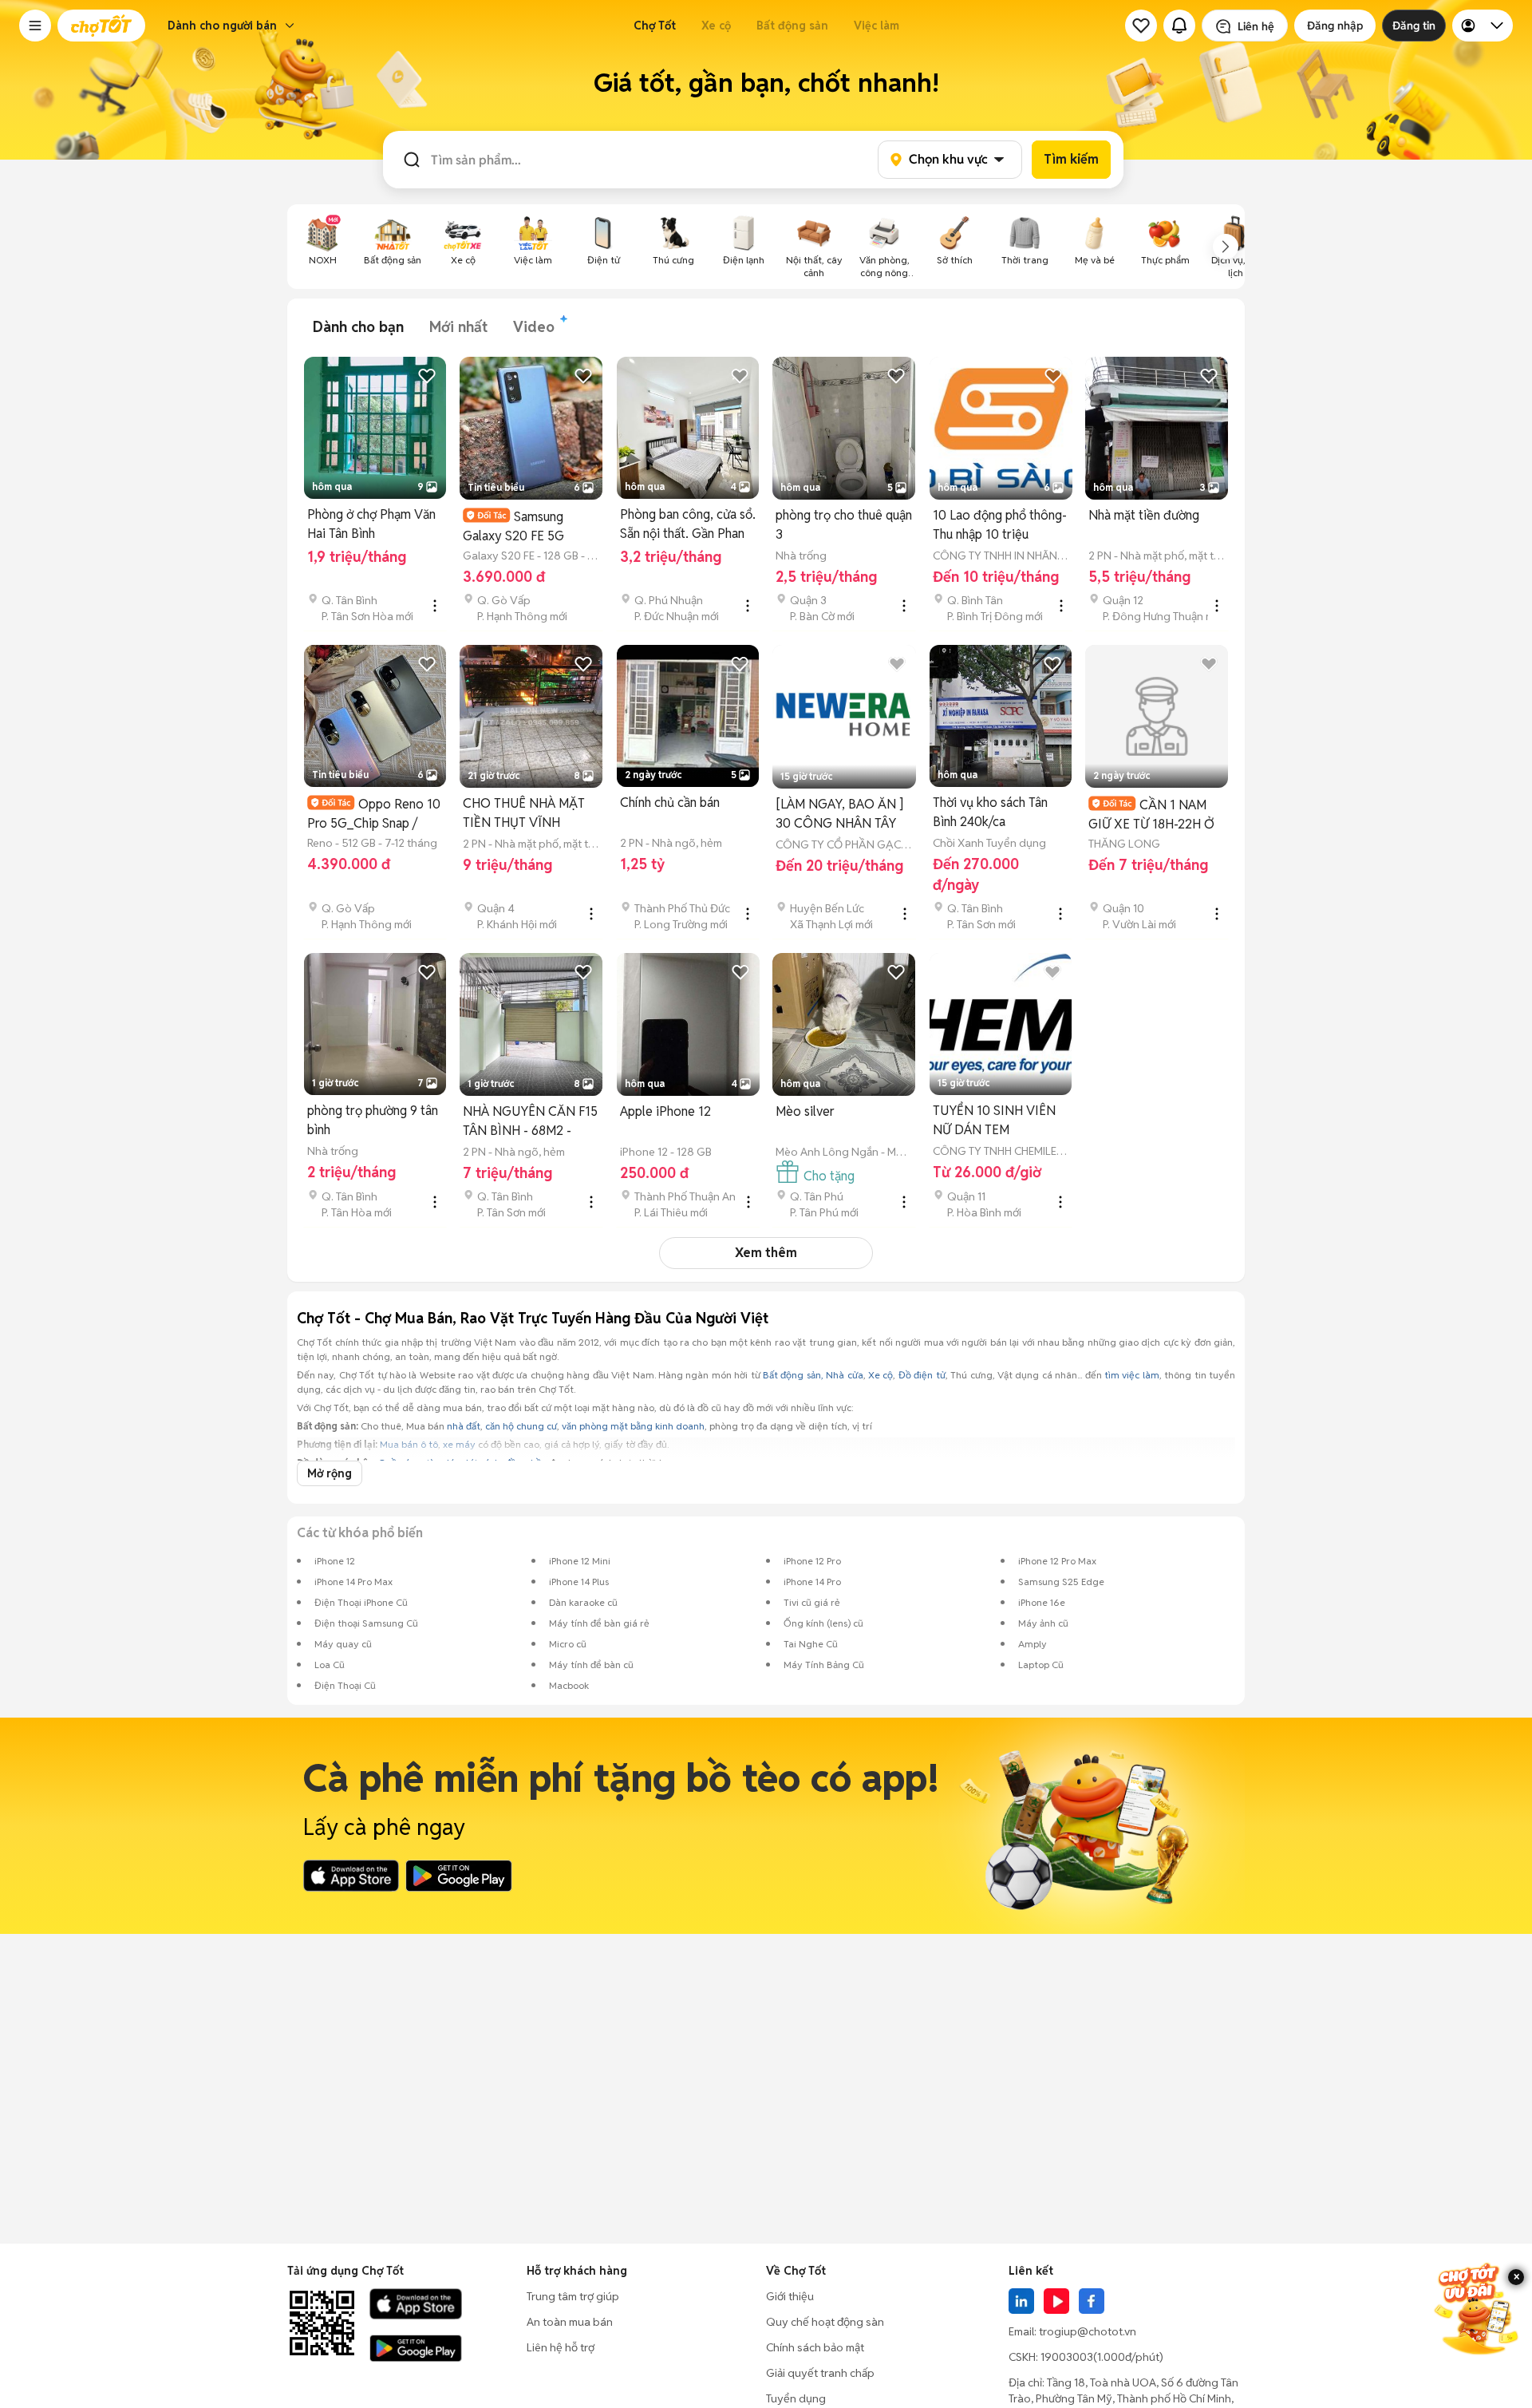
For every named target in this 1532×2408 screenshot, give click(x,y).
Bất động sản (792, 26)
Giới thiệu (790, 2296)
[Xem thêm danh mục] (1226, 247)
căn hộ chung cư (521, 1426)
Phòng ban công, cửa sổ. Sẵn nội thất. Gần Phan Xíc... (688, 525)
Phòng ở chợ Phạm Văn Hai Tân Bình (371, 524)
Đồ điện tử (922, 1375)
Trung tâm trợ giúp (573, 2296)
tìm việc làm (1132, 1375)
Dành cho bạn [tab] (358, 327)
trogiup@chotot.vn (1088, 2331)
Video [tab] (534, 327)
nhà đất (464, 1426)
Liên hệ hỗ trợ (561, 2347)
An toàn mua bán (570, 2322)
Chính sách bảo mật (815, 2347)
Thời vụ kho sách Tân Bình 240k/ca (990, 812)
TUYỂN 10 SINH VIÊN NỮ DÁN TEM (994, 1120)
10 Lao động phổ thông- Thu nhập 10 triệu (1000, 525)
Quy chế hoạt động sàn (825, 2322)
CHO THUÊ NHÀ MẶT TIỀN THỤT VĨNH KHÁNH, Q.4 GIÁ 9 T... (525, 814)
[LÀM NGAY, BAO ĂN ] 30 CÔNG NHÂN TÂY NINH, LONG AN (839, 815)
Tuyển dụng (796, 2398)
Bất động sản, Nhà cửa (813, 1375)
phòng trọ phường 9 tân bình (373, 1120)
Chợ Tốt (655, 26)
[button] (35, 26)
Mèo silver (805, 1111)
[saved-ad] (1141, 26)
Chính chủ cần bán (670, 803)
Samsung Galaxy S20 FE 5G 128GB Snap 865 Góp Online (523, 526)
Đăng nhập (1335, 26)
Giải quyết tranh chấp (820, 2373)
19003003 (1067, 2357)
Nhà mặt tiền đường (1144, 515)
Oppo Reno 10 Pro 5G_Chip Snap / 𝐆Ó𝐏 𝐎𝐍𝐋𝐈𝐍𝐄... (374, 814)
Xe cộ (716, 26)
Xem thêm (766, 1253)
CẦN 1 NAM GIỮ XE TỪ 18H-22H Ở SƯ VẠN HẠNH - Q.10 (1151, 815)
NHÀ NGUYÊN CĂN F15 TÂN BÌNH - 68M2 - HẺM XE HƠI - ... (530, 1122)
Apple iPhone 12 (665, 1111)
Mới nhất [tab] (458, 327)
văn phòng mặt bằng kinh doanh (633, 1426)
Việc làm (877, 26)
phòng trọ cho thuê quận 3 (844, 525)
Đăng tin (1414, 26)
